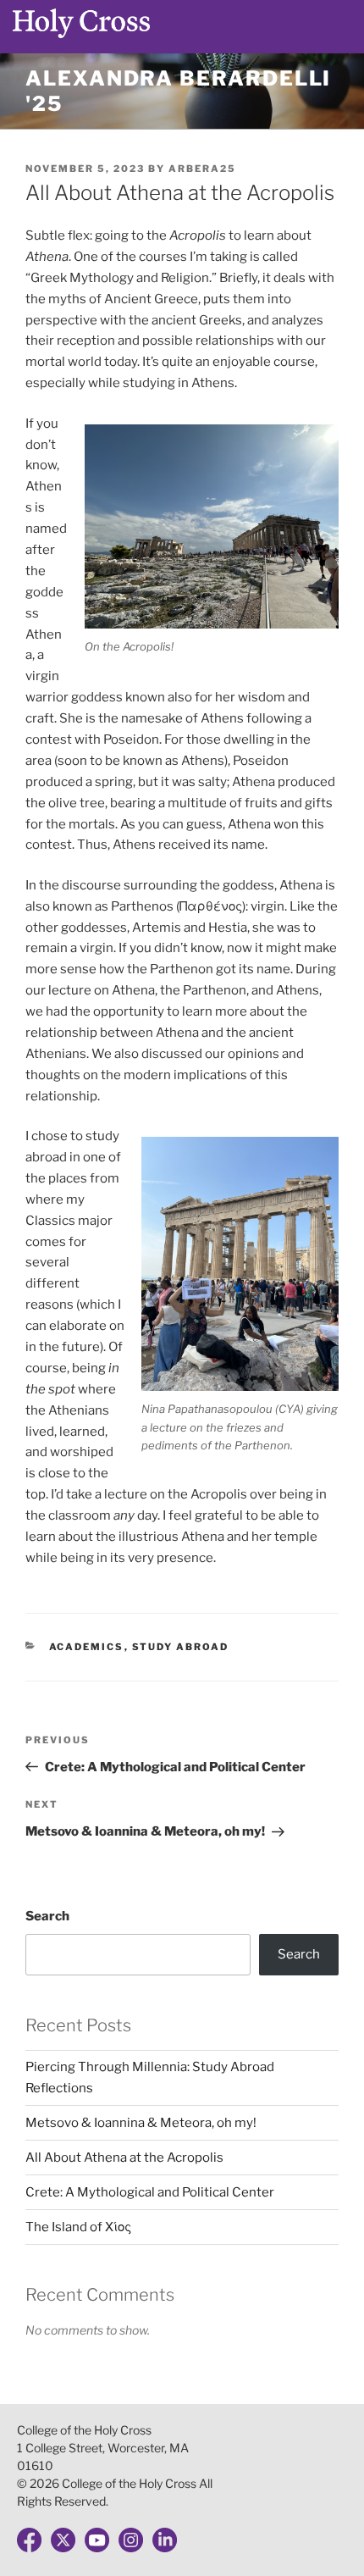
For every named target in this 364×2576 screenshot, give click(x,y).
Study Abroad (181, 1647)
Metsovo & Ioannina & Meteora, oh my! (141, 2123)
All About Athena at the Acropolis (126, 2158)
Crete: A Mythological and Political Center (150, 2192)
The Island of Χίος (78, 2227)
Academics (87, 1647)
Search (47, 1916)
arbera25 (202, 169)
